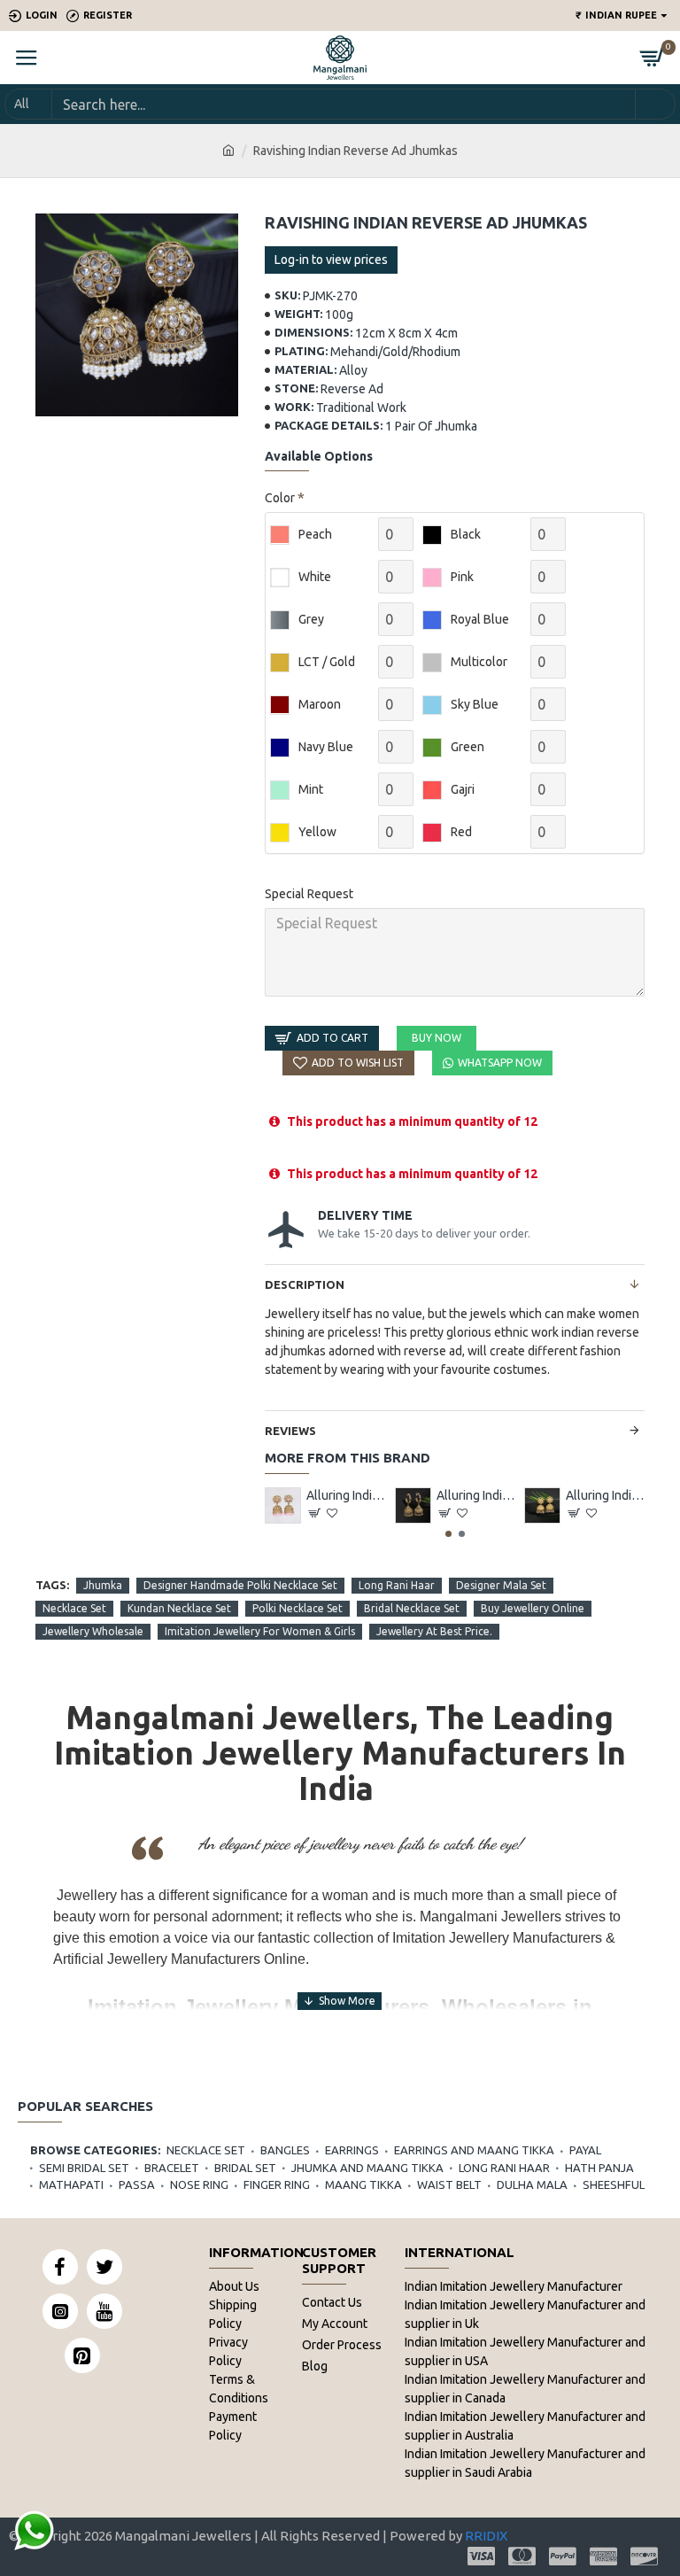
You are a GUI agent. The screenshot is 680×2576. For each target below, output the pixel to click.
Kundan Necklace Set (179, 1608)
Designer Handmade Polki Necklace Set (240, 1585)
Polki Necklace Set (297, 1608)
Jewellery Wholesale (93, 1631)
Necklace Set (74, 1608)
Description (305, 1284)
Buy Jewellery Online (533, 1608)
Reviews (290, 1431)
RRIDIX (486, 2536)
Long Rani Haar (397, 1585)
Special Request (309, 894)
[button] (448, 1534)
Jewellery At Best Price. (434, 1631)
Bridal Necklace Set (412, 1608)
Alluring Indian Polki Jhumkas (346, 1495)
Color (280, 498)
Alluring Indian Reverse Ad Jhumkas (476, 1495)
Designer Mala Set (501, 1585)
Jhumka (103, 1585)
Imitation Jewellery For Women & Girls (260, 1631)
